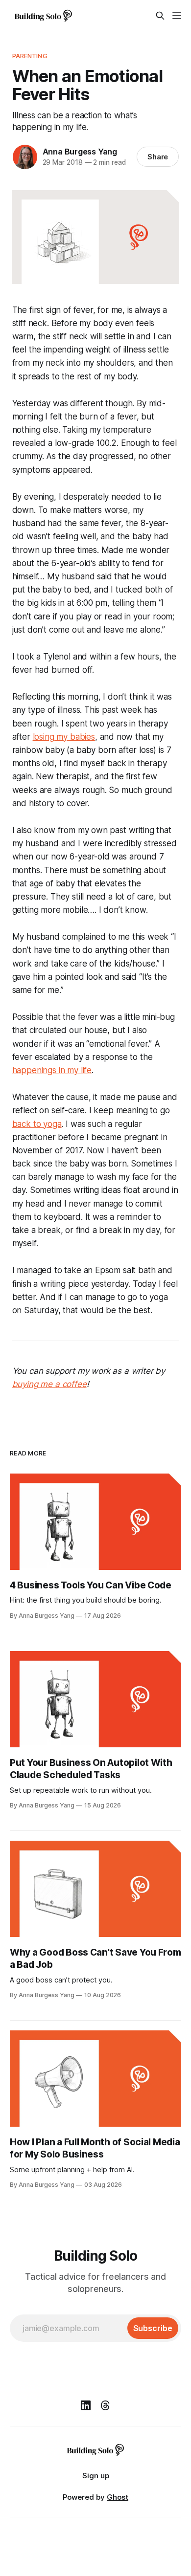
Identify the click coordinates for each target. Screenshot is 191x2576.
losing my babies (64, 737)
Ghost (118, 2497)
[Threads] (105, 2405)
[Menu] (177, 16)
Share (158, 157)
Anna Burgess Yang (80, 152)
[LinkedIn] (86, 2405)
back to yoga (37, 1124)
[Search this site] (160, 16)
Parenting (30, 56)
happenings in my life (52, 1070)
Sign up (96, 2476)
